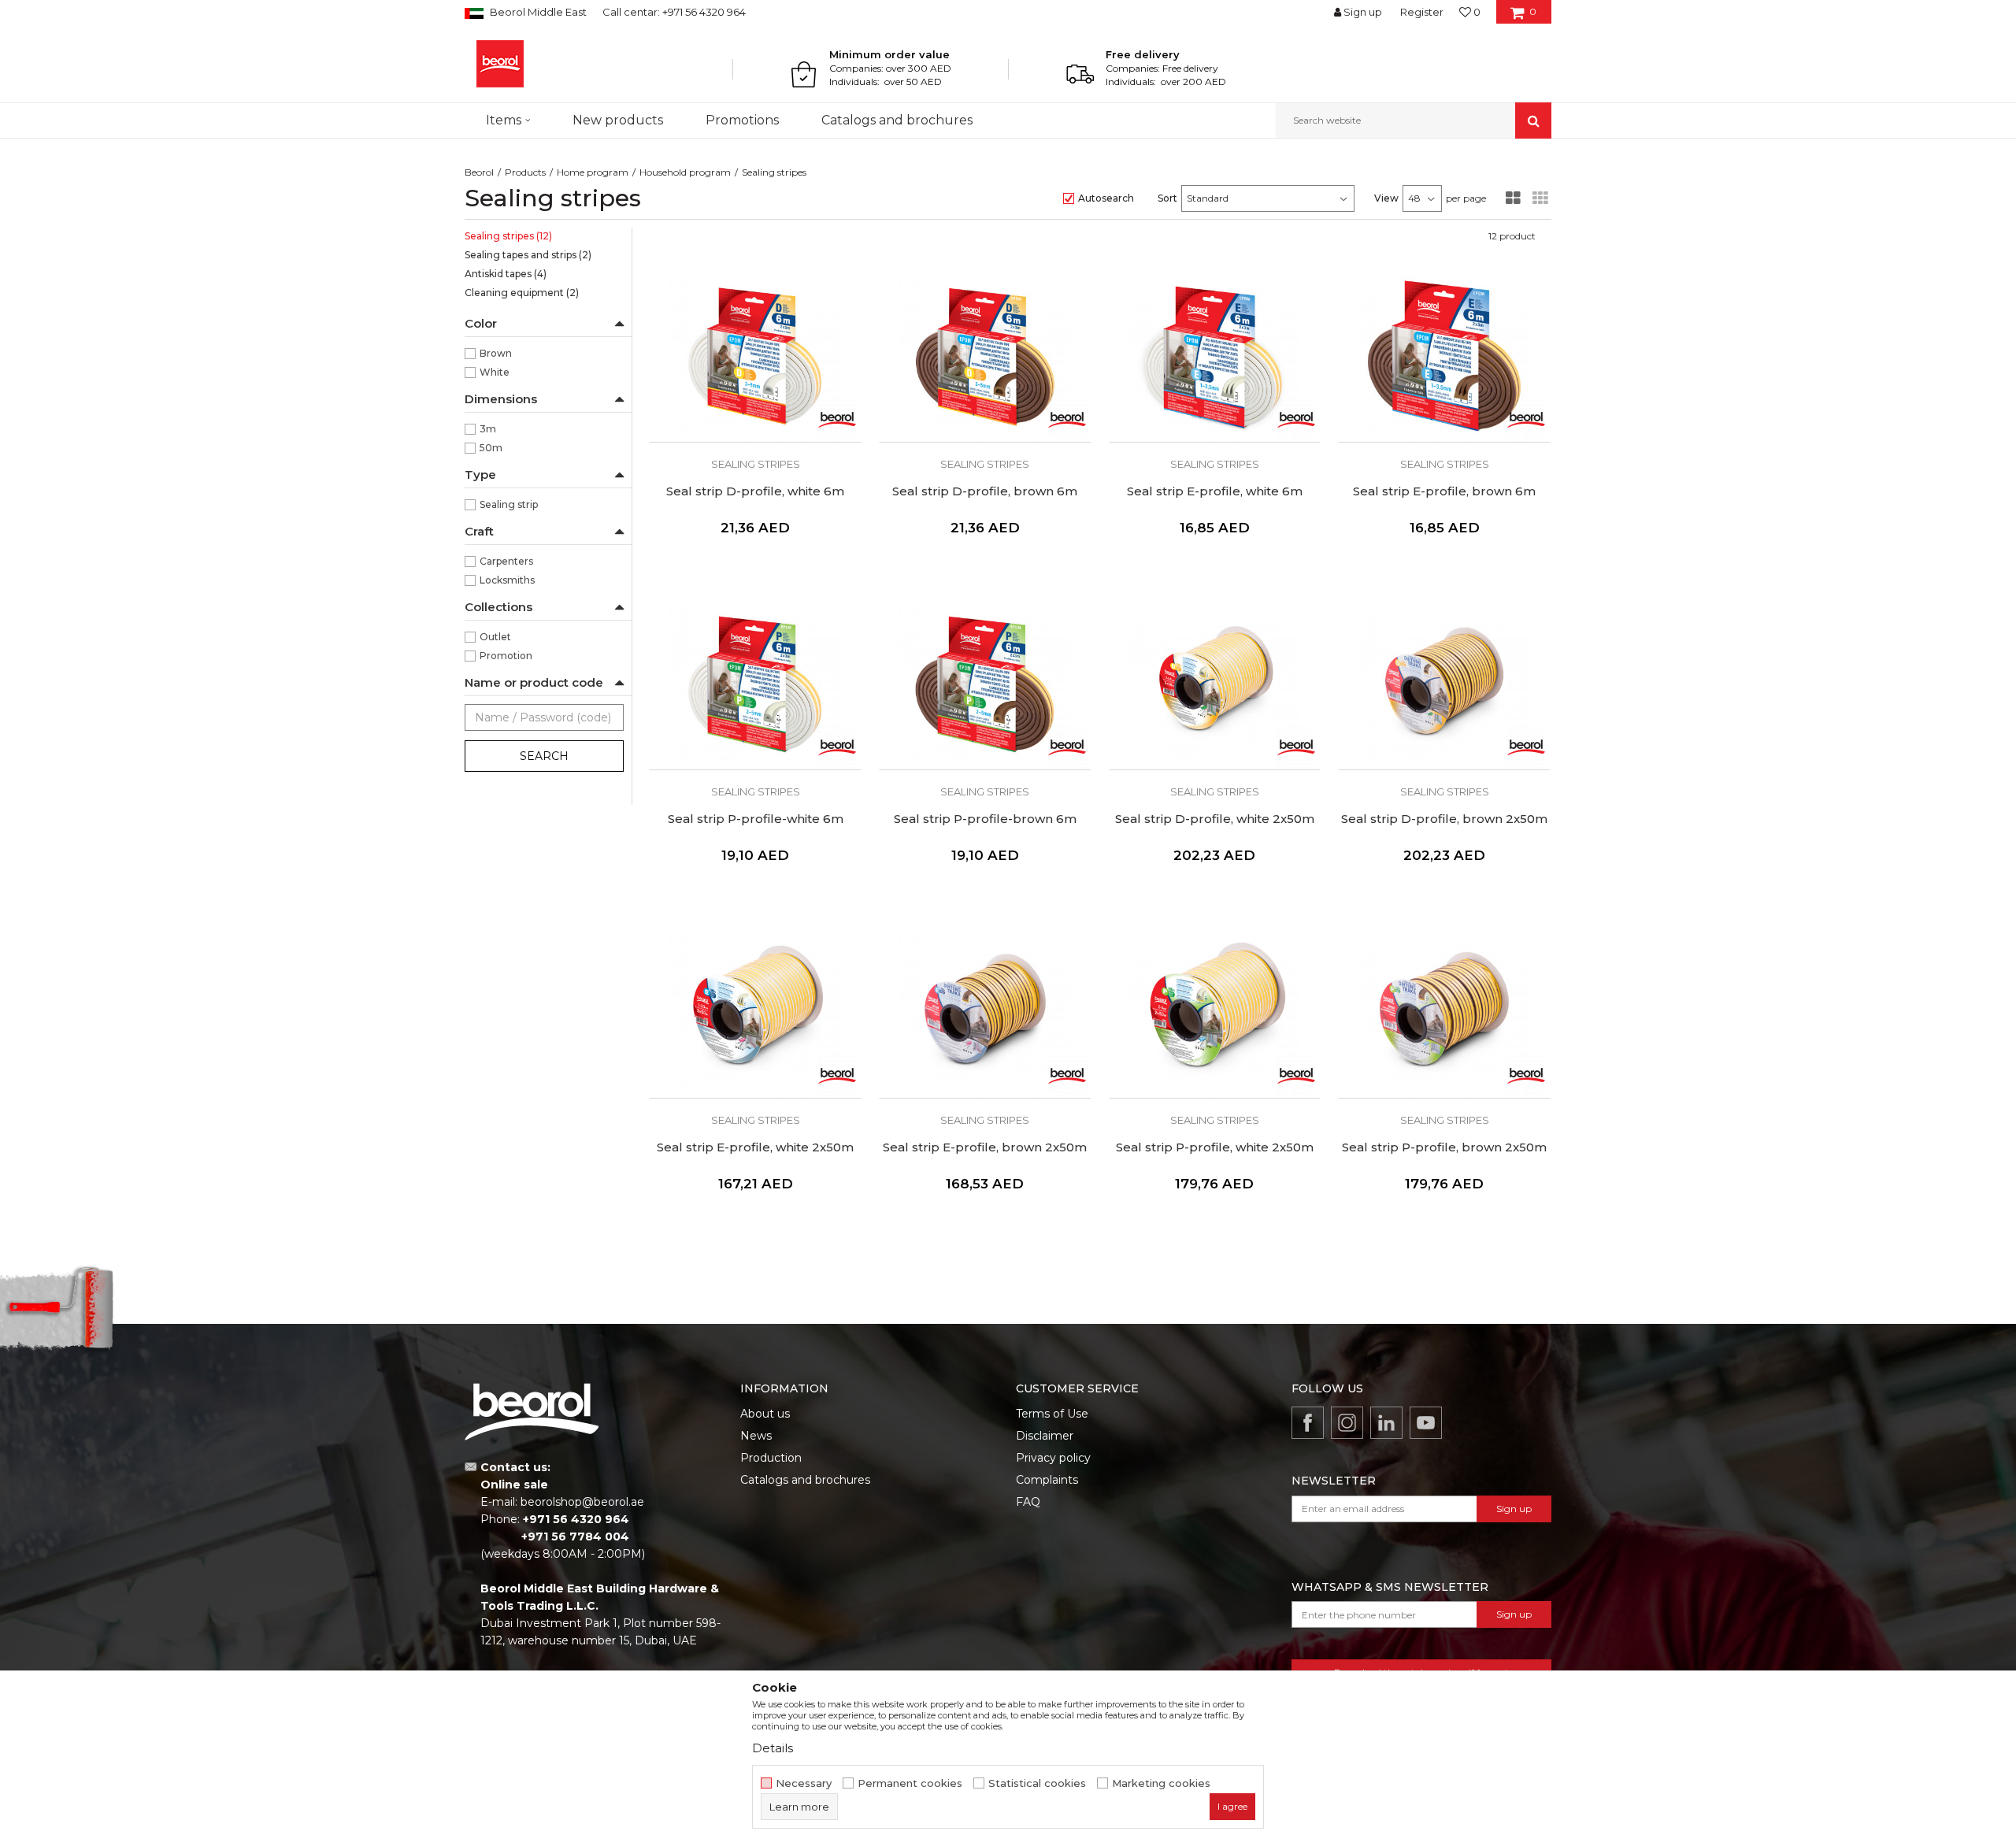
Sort (1167, 198)
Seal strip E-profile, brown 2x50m (985, 1147)
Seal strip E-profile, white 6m (1215, 491)
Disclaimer (1045, 1436)
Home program (593, 172)
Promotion (506, 656)
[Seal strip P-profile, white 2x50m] (1215, 1012)
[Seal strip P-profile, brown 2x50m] (1444, 1012)
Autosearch (1106, 198)
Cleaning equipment (522, 293)
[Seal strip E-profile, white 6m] (1215, 356)
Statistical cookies (1037, 1783)
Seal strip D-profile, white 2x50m (1215, 819)
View (1386, 198)
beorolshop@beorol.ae (582, 1502)
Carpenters (506, 561)
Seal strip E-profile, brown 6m (1444, 491)
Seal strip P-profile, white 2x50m (1215, 1147)
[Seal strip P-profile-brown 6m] (985, 684)
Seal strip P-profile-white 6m (756, 819)
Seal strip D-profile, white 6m (755, 491)
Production (771, 1458)
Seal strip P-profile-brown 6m (985, 819)
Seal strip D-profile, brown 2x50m (1444, 819)
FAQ (1028, 1502)
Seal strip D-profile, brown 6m (985, 491)
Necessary (804, 1783)
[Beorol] (500, 64)
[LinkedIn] (1386, 1423)
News (756, 1436)
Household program (685, 172)
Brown (496, 353)
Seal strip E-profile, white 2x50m (755, 1147)
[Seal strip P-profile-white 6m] (755, 684)
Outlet (495, 637)
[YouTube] (1426, 1423)
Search (544, 756)
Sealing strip (509, 504)
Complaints (1047, 1480)
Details (773, 1748)
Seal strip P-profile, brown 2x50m (1444, 1147)
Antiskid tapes (506, 274)
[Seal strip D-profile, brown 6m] (985, 356)
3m (488, 429)
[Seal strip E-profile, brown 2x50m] (985, 1012)
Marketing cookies (1161, 1783)
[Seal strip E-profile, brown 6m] (1444, 356)
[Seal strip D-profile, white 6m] (755, 356)
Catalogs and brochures (805, 1480)
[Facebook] (1308, 1423)
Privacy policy (1053, 1458)
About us (765, 1414)
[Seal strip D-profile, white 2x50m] (1215, 684)
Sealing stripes (508, 236)
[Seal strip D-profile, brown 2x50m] (1444, 684)
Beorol (479, 172)
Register (1422, 12)
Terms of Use (1052, 1414)
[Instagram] (1347, 1423)
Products (525, 172)
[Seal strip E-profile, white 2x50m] (755, 1012)
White (495, 372)
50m (491, 448)
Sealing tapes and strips (528, 255)
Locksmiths (507, 580)
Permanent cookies (910, 1783)
